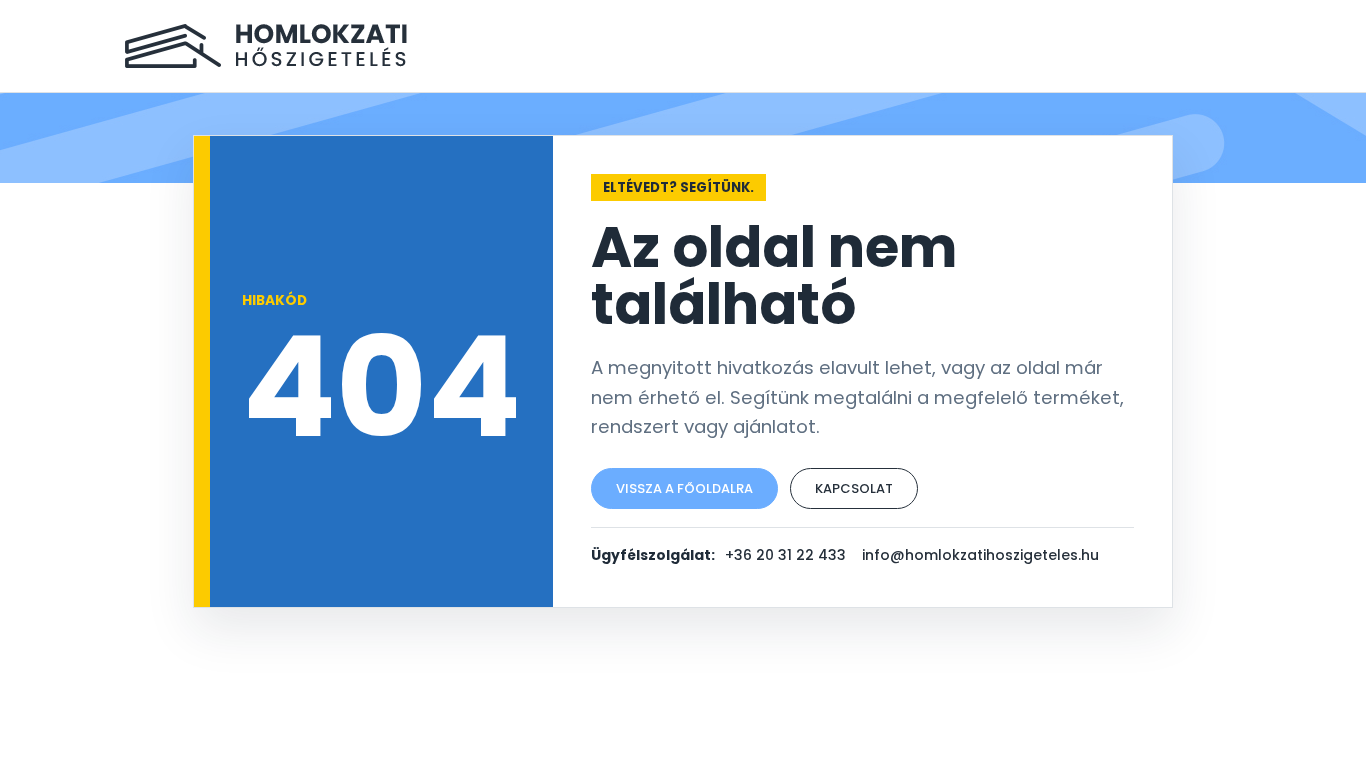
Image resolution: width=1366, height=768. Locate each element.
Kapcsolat (854, 488)
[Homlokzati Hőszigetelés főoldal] (266, 46)
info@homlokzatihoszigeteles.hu (980, 555)
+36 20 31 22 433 (785, 555)
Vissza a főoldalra (684, 488)
